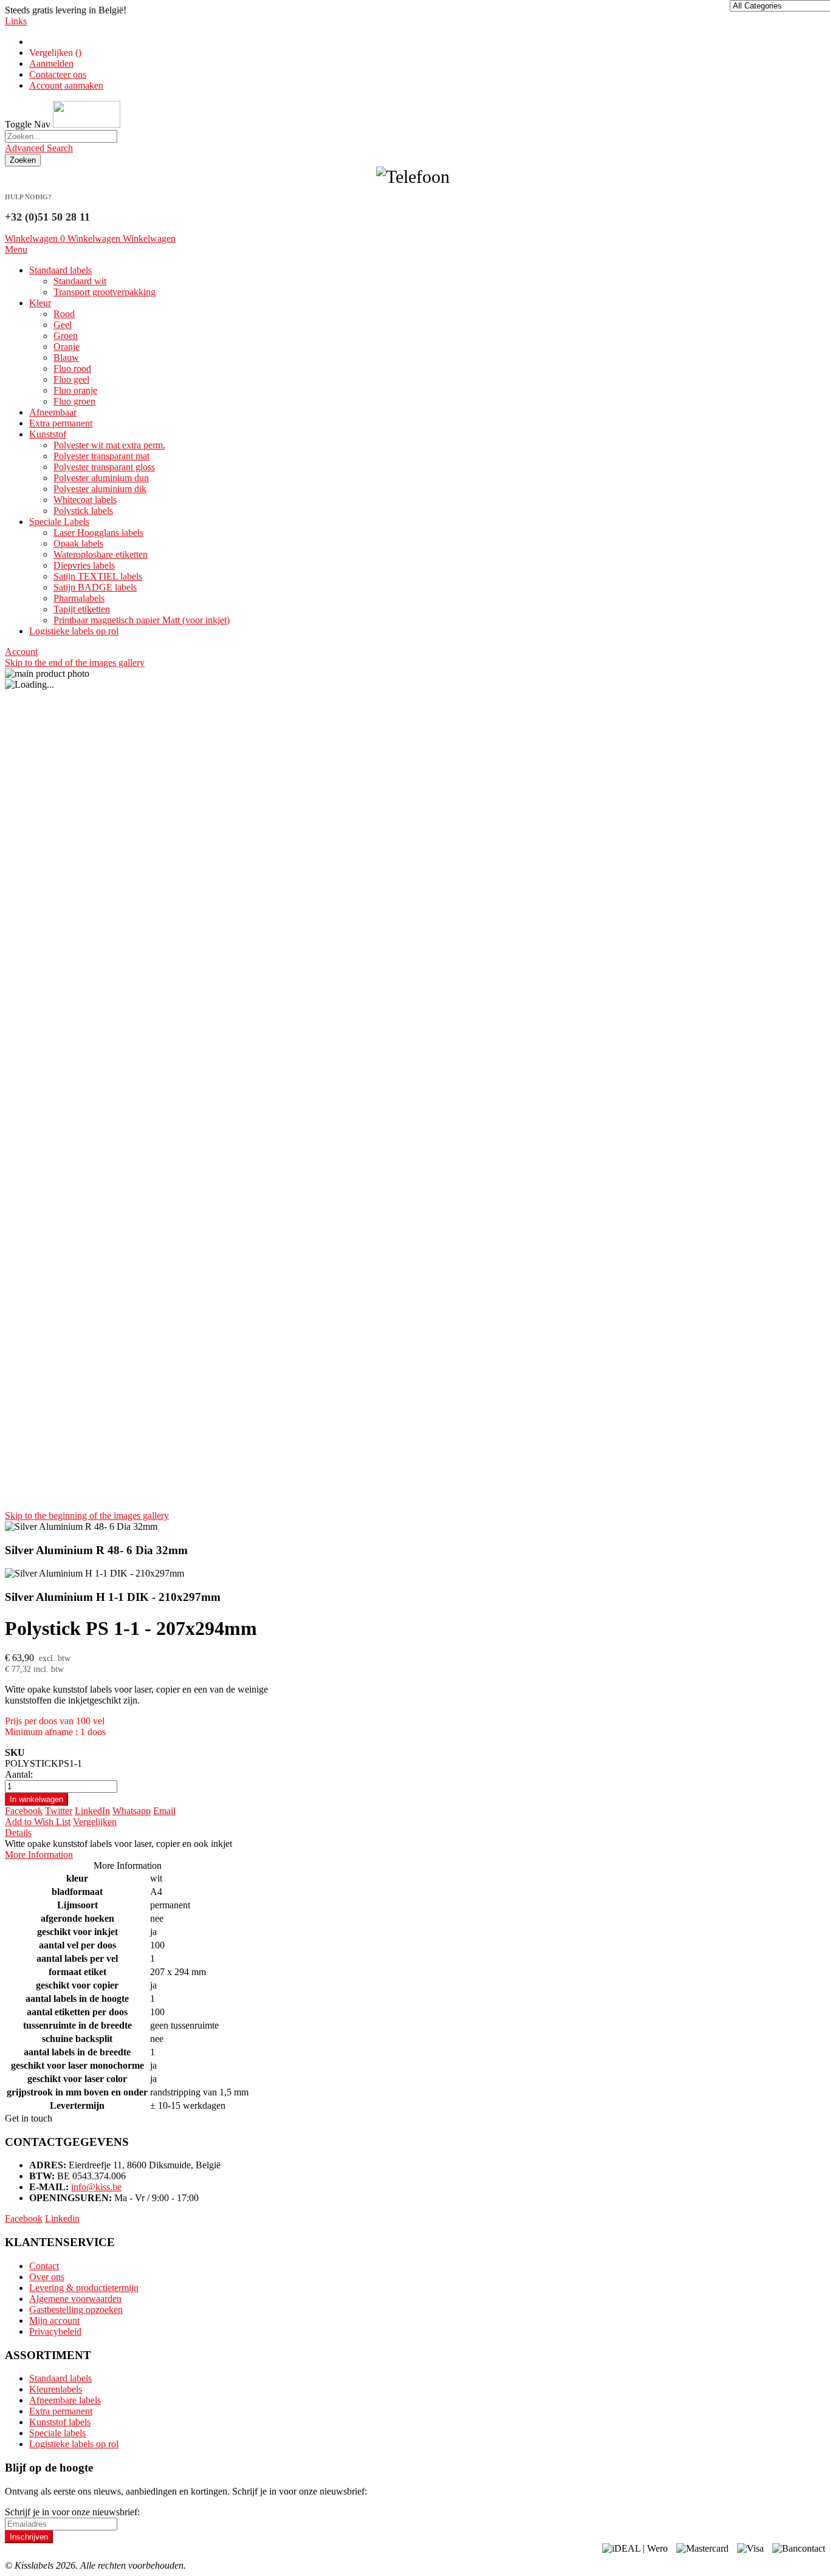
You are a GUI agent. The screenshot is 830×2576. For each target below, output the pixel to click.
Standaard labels (60, 2378)
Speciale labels (57, 2433)
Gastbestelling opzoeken (76, 2310)
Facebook (24, 1811)
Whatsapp (132, 1811)
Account (21, 652)
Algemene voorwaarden (75, 2299)
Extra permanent (61, 2411)
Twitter (59, 1811)
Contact (44, 2266)
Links (16, 21)
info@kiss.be (96, 2187)
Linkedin (62, 2218)
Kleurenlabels (56, 2389)
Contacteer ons (58, 74)
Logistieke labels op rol (74, 2444)
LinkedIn (92, 1811)
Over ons (47, 2277)
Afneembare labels (65, 2400)
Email (164, 1811)
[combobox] (61, 136)
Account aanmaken (66, 85)
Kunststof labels (60, 2422)
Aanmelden (51, 63)
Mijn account (54, 2321)
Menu (16, 249)
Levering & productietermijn (84, 2288)
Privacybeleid (55, 2331)
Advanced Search (39, 148)
